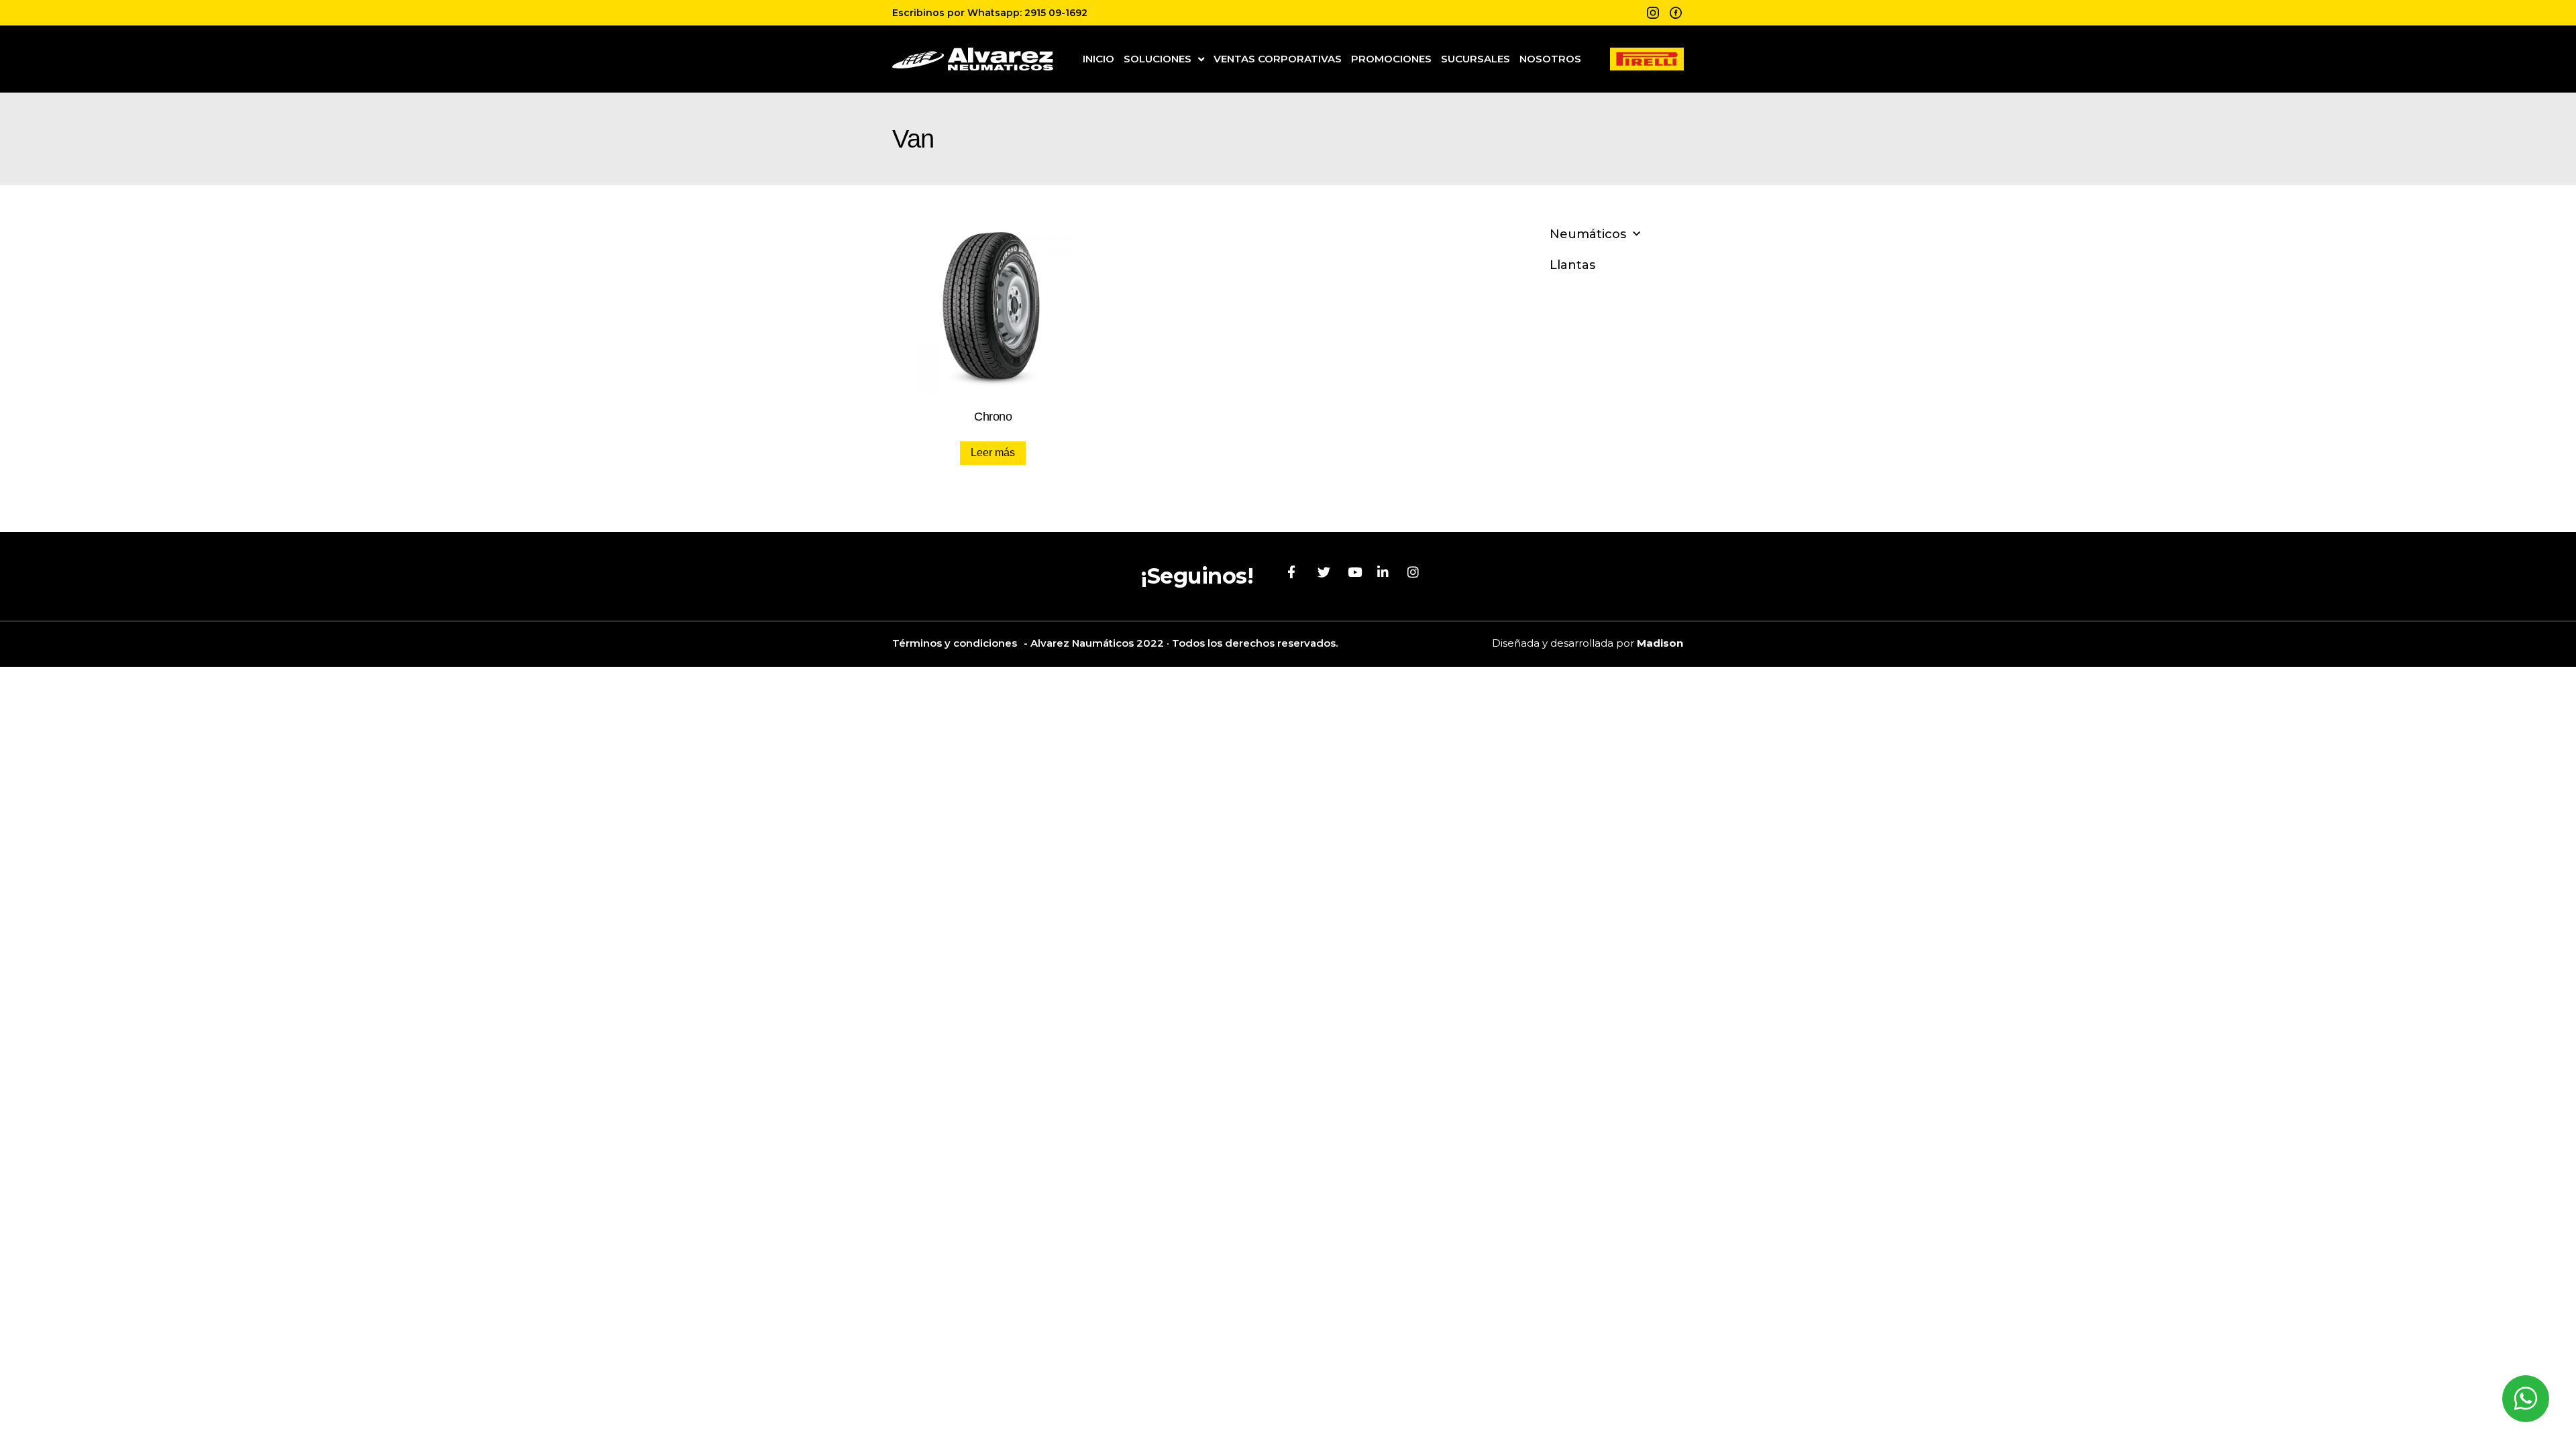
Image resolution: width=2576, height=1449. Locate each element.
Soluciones (1158, 59)
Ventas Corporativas (1278, 59)
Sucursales (1475, 59)
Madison (1660, 643)
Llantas (1572, 265)
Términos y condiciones (955, 643)
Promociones (1391, 59)
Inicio (1098, 59)
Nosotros (1550, 59)
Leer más (993, 452)
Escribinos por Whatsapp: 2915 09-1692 (990, 13)
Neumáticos (1588, 234)
